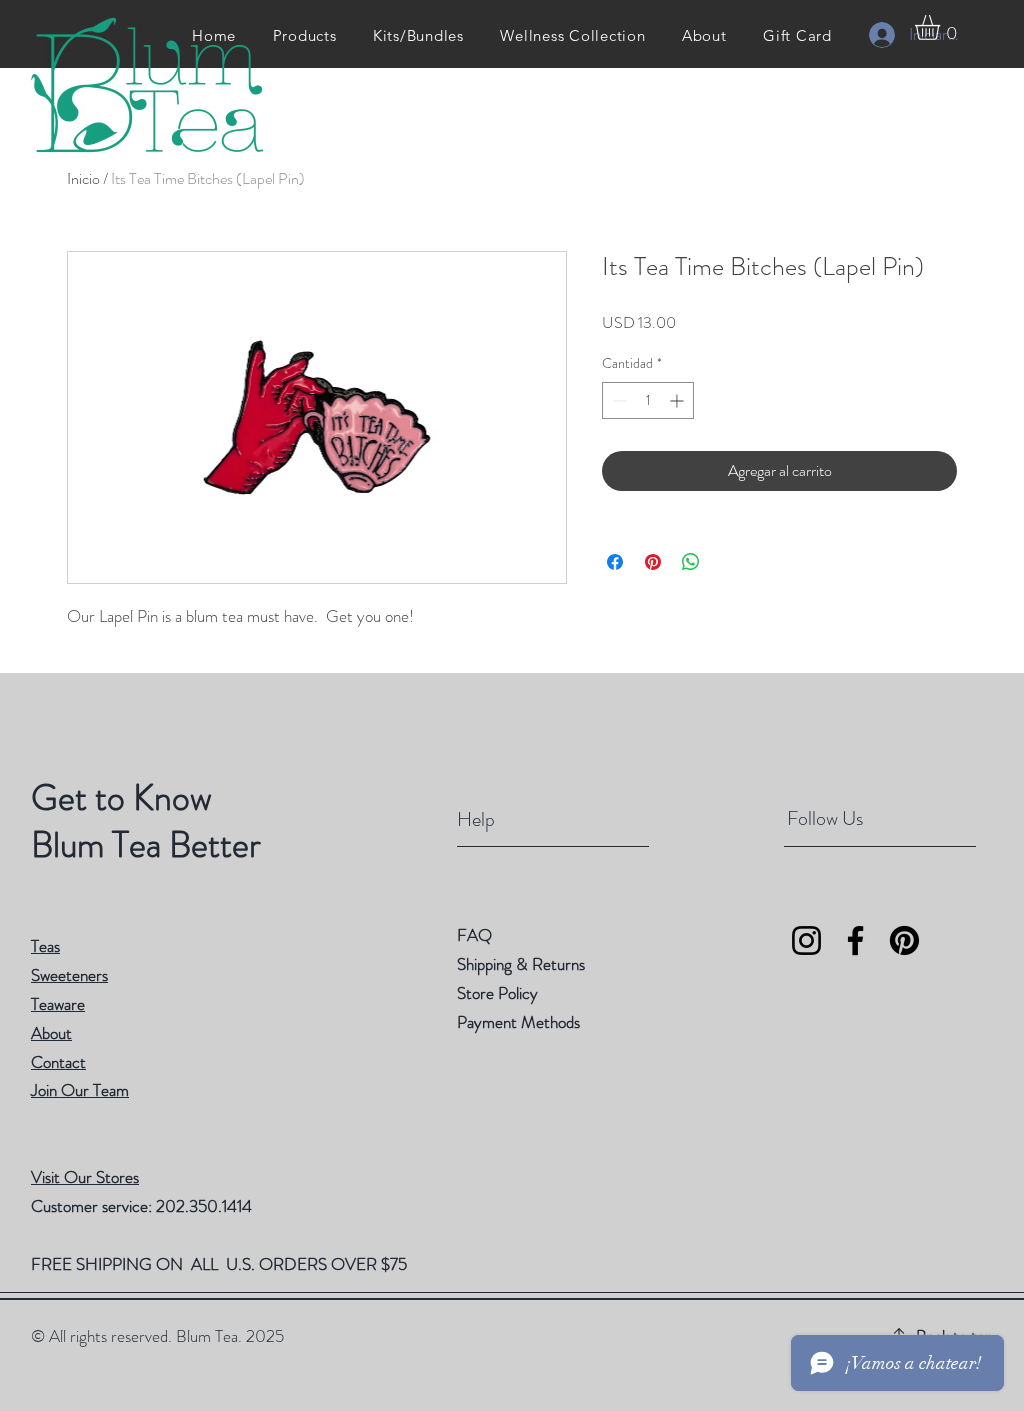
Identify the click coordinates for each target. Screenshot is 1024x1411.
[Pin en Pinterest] (653, 562)
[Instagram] (806, 940)
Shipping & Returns (523, 964)
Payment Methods (520, 1022)
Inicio (83, 178)
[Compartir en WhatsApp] (691, 562)
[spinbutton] (648, 400)
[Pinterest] (904, 940)
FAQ (474, 935)
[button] (942, 27)
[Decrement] (617, 400)
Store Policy (497, 993)
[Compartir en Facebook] (615, 562)
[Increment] (678, 400)
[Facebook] (855, 940)
